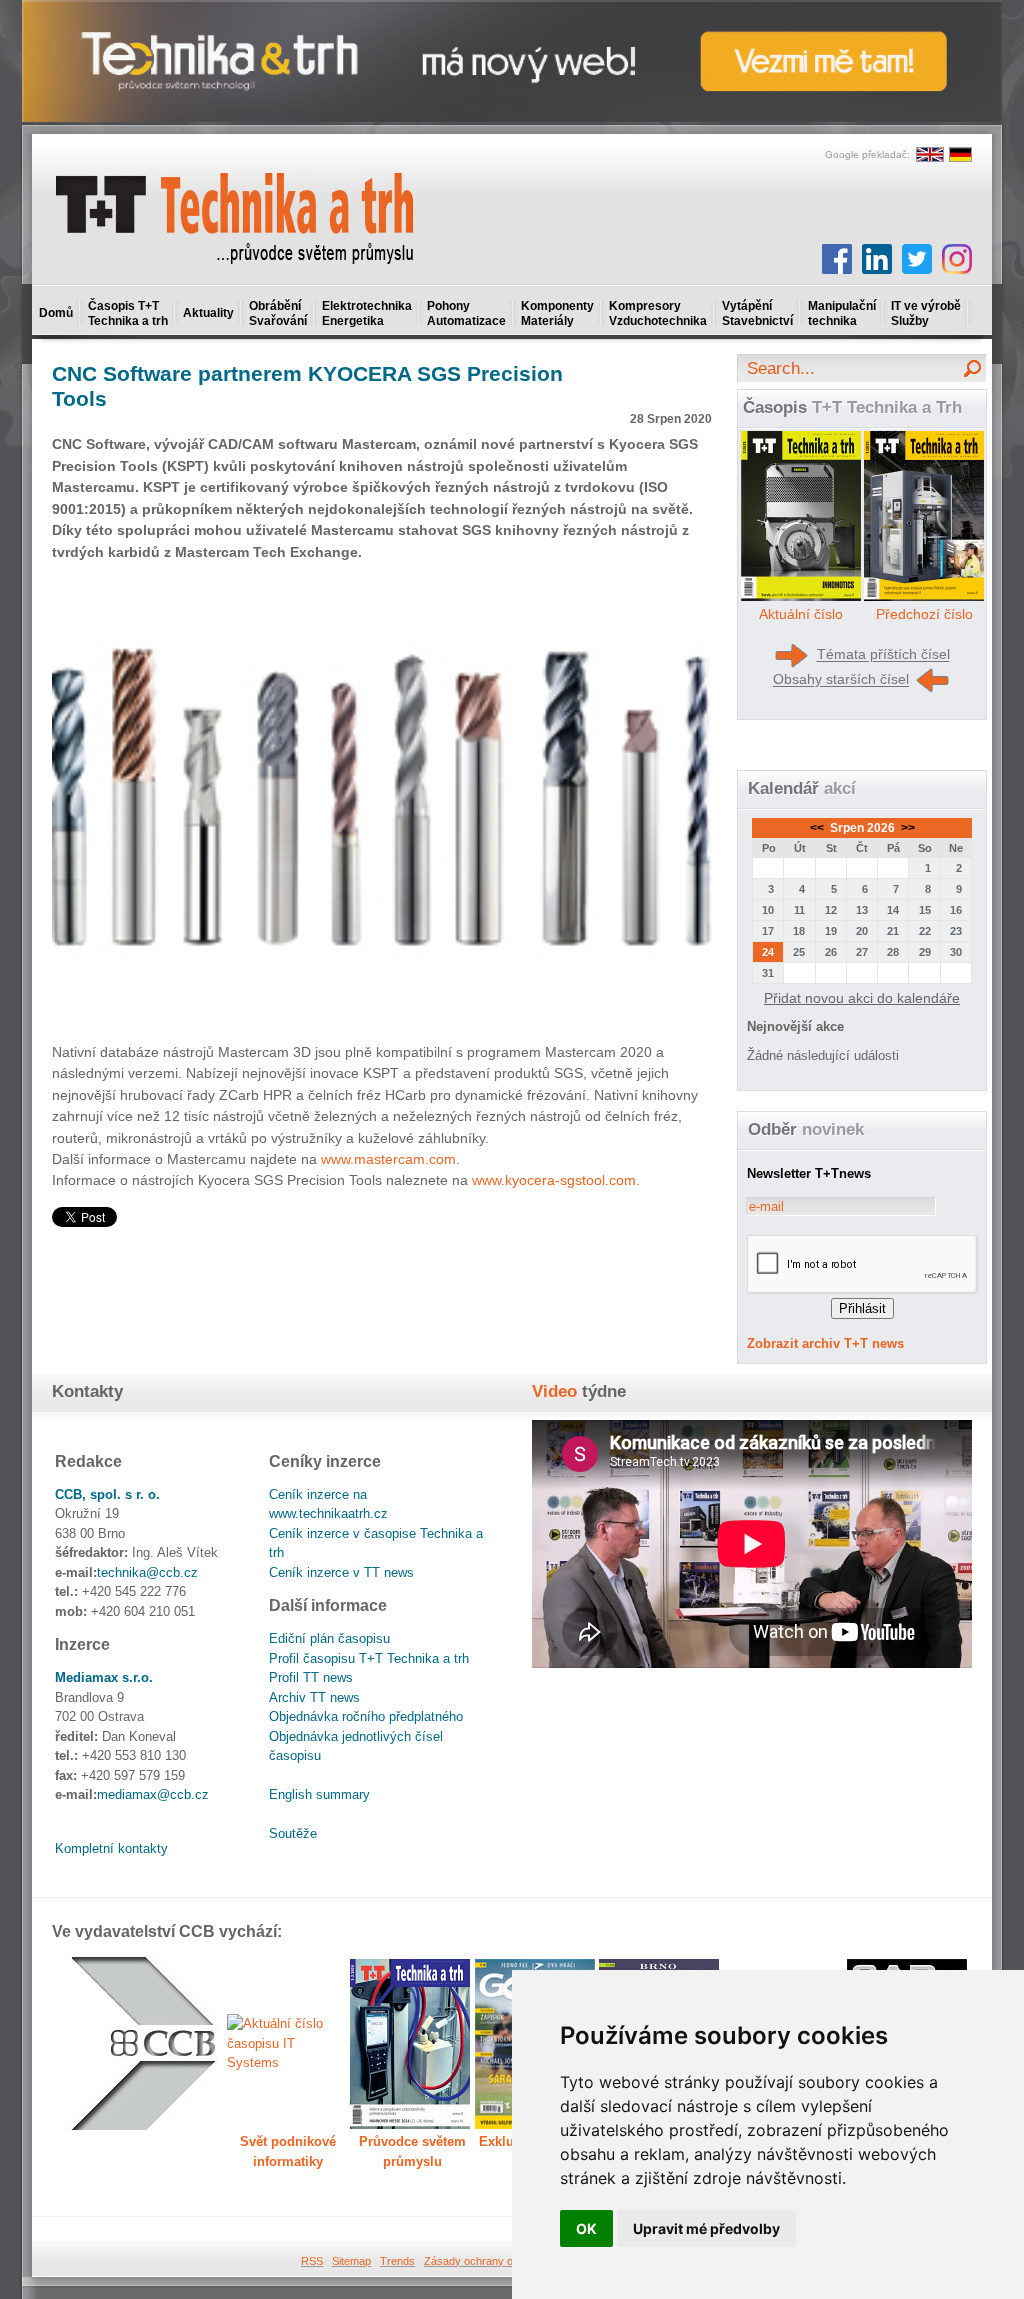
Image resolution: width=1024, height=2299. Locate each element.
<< (818, 828)
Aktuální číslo (801, 614)
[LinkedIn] (877, 259)
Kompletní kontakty (111, 1848)
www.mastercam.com (388, 1159)
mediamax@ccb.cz (153, 1794)
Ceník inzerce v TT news (341, 1572)
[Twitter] (917, 259)
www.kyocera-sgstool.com (554, 1180)
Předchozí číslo (924, 614)
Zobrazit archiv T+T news (825, 1343)
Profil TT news (311, 1677)
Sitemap (351, 2261)
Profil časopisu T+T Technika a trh (369, 1658)
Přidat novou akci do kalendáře (862, 998)
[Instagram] (957, 259)
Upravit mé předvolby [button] (706, 2228)
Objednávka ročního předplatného (366, 1716)
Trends (397, 2261)
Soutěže (293, 1833)
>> (906, 828)
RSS (312, 2261)
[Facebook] (837, 259)
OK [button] (586, 2228)
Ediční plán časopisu (329, 1638)
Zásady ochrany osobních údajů (502, 2261)
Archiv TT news (314, 1697)
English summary (319, 1794)
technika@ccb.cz (147, 1572)
